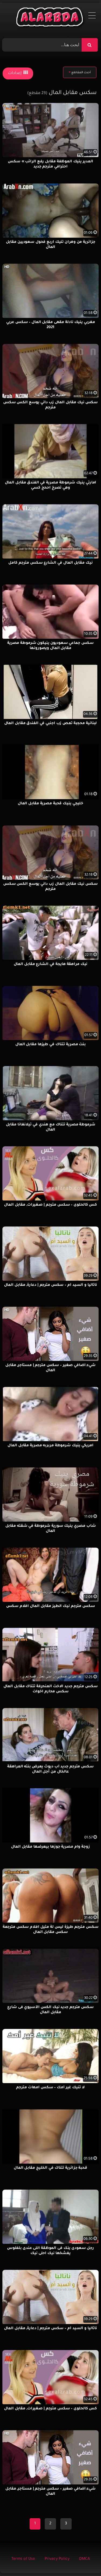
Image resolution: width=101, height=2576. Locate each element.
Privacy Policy (57, 2559)
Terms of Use (23, 2559)
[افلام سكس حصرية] (50, 18)
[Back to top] (84, 2560)
